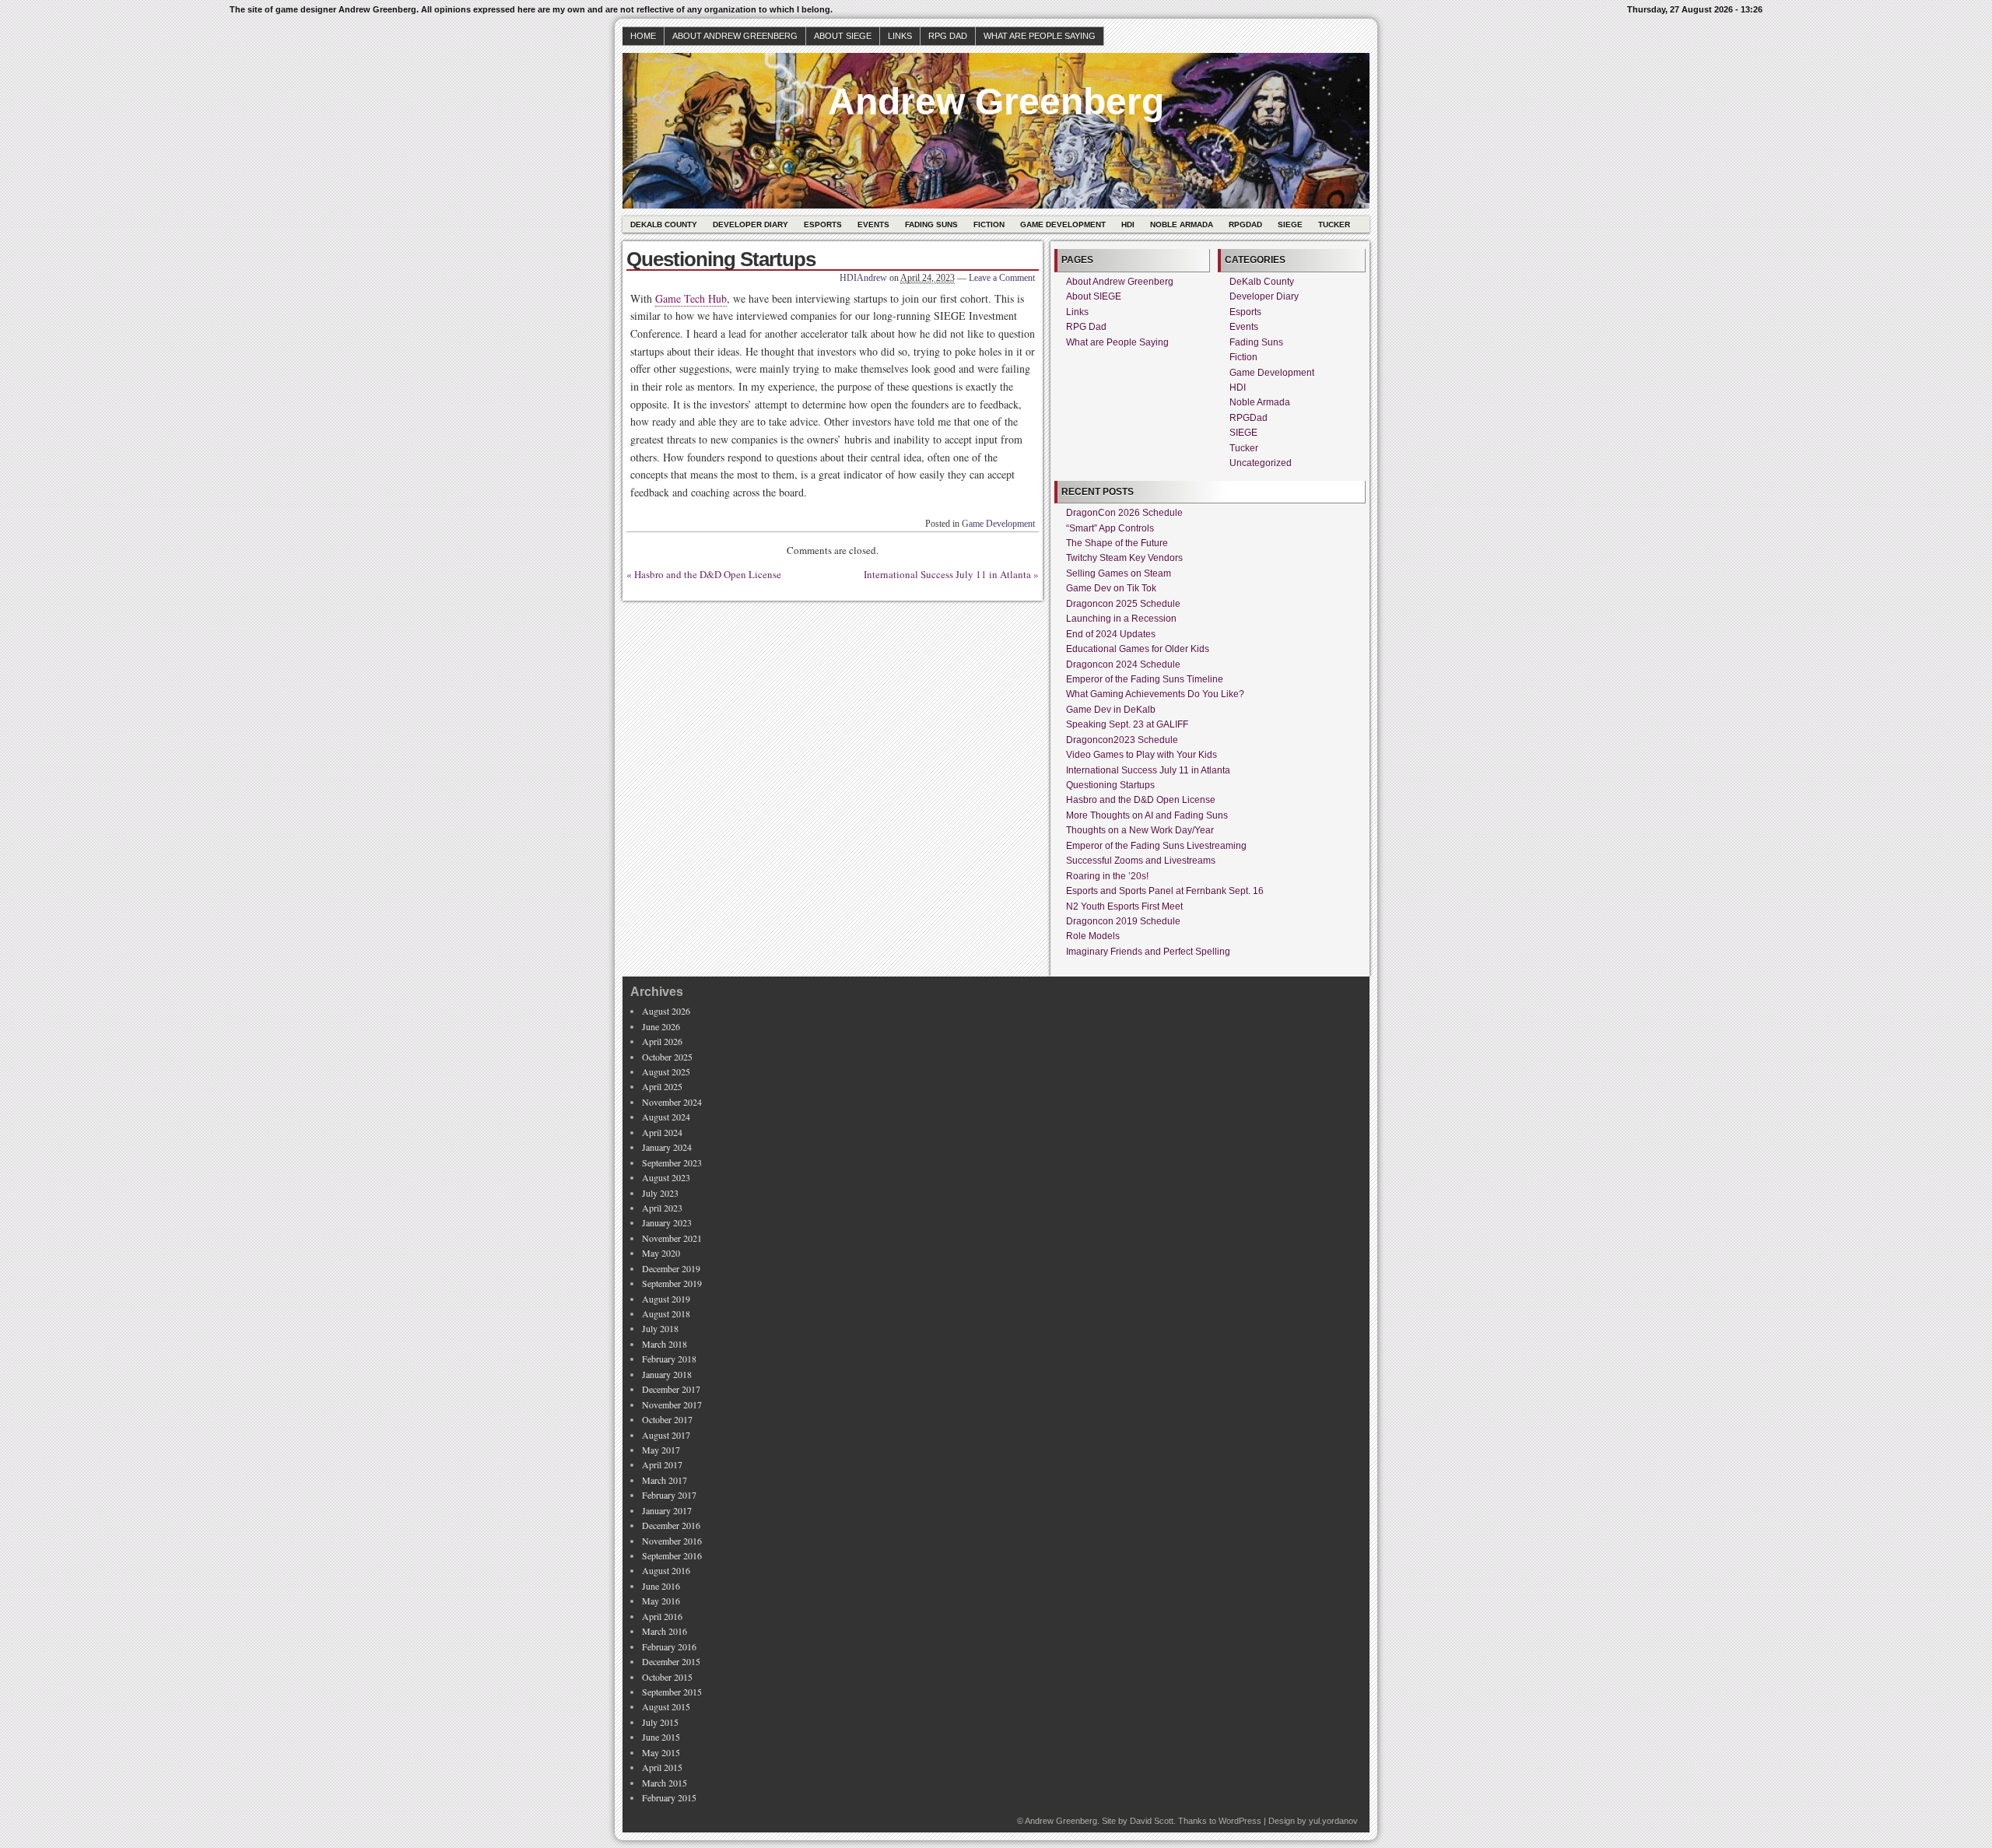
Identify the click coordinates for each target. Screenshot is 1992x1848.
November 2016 (672, 1541)
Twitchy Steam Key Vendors (1124, 558)
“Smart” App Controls (1110, 528)
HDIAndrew (863, 278)
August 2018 (666, 1313)
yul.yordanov (1333, 1821)
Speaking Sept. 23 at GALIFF (1127, 724)
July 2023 (660, 1193)
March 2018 (665, 1344)
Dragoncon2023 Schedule (1122, 740)
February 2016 (669, 1646)
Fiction (989, 224)
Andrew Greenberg (996, 102)
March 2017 (665, 1480)
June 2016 (661, 1586)
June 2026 (661, 1026)
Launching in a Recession (1121, 619)
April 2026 (662, 1041)
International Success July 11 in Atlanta (947, 574)
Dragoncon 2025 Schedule (1123, 604)
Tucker (1334, 224)
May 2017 (661, 1450)
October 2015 (667, 1677)
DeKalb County (664, 224)
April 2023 (662, 1208)
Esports (823, 224)
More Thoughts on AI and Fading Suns (1147, 815)
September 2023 (672, 1162)
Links (900, 36)
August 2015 (666, 1706)
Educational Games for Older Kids (1138, 649)
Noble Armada (1182, 224)
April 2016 (662, 1616)
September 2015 (672, 1692)
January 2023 (667, 1222)
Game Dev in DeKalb (1111, 710)
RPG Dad (948, 36)
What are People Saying (1040, 36)
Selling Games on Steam (1119, 573)
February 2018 (669, 1359)
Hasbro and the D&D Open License (708, 574)
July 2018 (660, 1328)
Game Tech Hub (691, 298)
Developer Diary (751, 224)
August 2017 (666, 1435)
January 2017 (667, 1510)
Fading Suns (931, 224)
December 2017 (671, 1389)
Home (643, 36)
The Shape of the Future (1117, 543)
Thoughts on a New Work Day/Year (1140, 830)
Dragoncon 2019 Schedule (1123, 921)
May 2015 (661, 1752)
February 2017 (669, 1495)
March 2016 (665, 1631)
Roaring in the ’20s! (1107, 876)
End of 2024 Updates (1111, 634)
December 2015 (671, 1661)
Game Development (1063, 224)
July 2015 (660, 1722)
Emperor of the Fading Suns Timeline (1145, 679)
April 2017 (662, 1464)
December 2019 (671, 1268)
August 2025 (666, 1071)
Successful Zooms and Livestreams (1141, 861)
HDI (1128, 224)
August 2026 (666, 1011)
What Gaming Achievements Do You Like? (1155, 694)
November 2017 (672, 1404)
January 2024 (667, 1147)
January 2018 (667, 1374)
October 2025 (667, 1057)
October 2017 (667, 1419)
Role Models (1093, 936)
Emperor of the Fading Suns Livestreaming (1156, 846)
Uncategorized (1261, 463)
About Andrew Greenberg (735, 36)
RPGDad (1245, 224)
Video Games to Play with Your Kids (1142, 755)
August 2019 (666, 1299)
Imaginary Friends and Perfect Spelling (1148, 952)
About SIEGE (843, 36)
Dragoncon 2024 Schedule (1123, 665)
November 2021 (672, 1238)
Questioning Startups (1110, 785)
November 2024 (672, 1102)
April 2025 (662, 1086)
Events (873, 224)
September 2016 (672, 1555)
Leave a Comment (1002, 278)
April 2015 (662, 1767)
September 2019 (672, 1283)
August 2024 (666, 1117)
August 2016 (666, 1570)
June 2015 (661, 1737)
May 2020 (661, 1253)
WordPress (1240, 1821)
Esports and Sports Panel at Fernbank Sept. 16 (1165, 891)
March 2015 (665, 1783)
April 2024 (662, 1132)
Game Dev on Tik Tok (1111, 588)
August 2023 (666, 1177)
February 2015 (669, 1797)
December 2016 (671, 1525)
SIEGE (1290, 224)
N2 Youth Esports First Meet (1124, 906)
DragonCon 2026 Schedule (1124, 513)
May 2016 (661, 1601)
